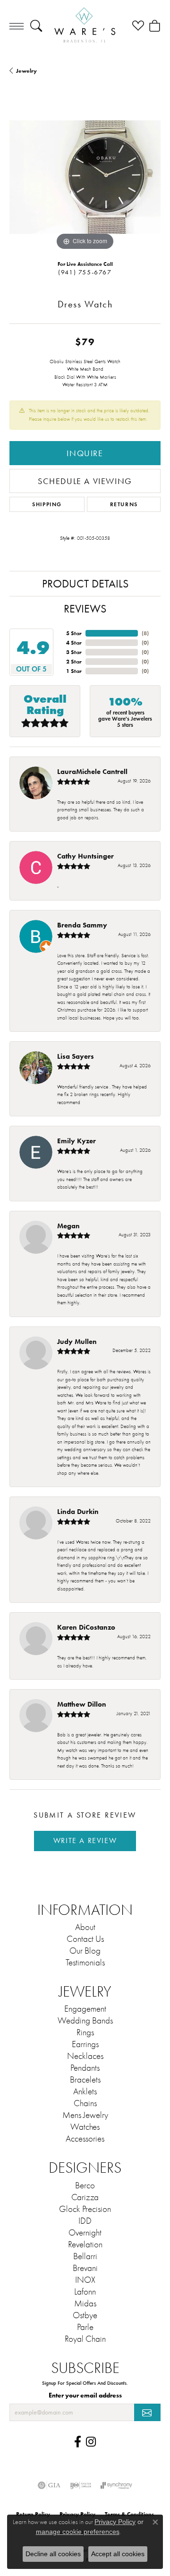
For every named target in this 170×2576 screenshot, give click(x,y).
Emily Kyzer (76, 1141)
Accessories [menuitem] (85, 2139)
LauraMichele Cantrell (92, 771)
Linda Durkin (78, 1511)
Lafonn (85, 2292)
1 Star (74, 671)
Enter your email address (85, 2395)
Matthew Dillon (82, 1704)
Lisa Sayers (76, 1056)
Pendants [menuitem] (85, 2068)
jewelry (26, 71)
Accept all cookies (118, 2554)
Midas (85, 2304)
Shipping (47, 504)
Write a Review (85, 1841)
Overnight (85, 2233)
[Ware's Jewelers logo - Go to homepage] (85, 26)
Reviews (85, 609)
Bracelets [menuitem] (85, 2080)
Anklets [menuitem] (85, 2091)
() (145, 633)
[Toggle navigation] (17, 26)
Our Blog (85, 1951)
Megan (68, 1226)
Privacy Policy (115, 2522)
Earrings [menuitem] (85, 2044)
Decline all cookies (53, 2554)
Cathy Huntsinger (85, 856)
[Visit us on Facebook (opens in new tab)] (78, 2442)
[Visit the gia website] (49, 2485)
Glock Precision (85, 2209)
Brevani (85, 2268)
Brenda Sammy (82, 925)
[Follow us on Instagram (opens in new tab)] (91, 2442)
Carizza (85, 2197)
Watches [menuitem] (85, 2127)
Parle (85, 2327)
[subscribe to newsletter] (147, 2412)
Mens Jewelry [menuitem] (85, 2115)
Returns (124, 504)
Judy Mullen (77, 1341)
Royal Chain (85, 2339)
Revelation (85, 2244)
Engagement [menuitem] (85, 2009)
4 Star (74, 642)
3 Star (74, 652)
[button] (36, 26)
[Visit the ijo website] (81, 2485)
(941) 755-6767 (85, 272)
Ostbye (85, 2315)
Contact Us (85, 1939)
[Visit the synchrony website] (116, 2485)
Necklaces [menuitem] (85, 2056)
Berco (85, 2185)
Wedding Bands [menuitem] (85, 2021)
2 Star (74, 661)
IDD (85, 2221)
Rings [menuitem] (85, 2032)
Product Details (85, 584)
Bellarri (85, 2256)
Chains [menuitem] (85, 2103)
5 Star (74, 633)
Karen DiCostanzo (86, 1627)
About (85, 1927)
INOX (85, 2280)
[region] (85, 177)
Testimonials (85, 1963)
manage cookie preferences (78, 2532)
